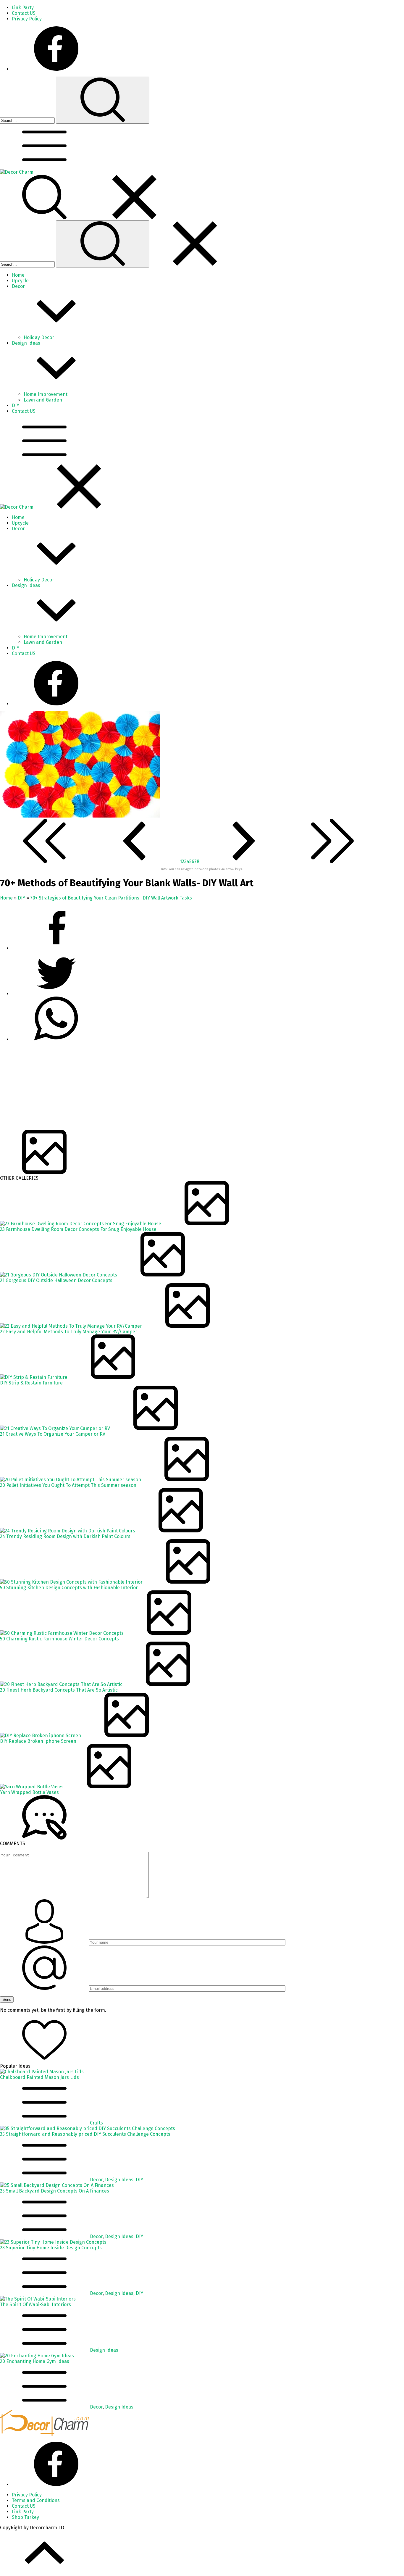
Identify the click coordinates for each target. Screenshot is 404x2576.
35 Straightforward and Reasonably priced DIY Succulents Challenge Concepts (85, 2134)
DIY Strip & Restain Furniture (31, 1383)
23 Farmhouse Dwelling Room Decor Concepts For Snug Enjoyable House (78, 1229)
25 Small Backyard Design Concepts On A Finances (55, 2191)
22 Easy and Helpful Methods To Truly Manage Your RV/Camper (69, 1332)
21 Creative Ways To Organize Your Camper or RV (53, 1434)
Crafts (96, 2123)
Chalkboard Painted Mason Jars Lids (39, 2077)
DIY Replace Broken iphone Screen (38, 1741)
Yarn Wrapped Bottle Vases (29, 1792)
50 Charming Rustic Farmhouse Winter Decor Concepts (59, 1639)
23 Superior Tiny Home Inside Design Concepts (51, 2248)
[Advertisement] (177, 1088)
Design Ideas (119, 2180)
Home (6, 898)
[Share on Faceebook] (56, 994)
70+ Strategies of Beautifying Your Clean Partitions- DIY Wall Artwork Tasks (111, 898)
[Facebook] (56, 69)
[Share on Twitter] (56, 1039)
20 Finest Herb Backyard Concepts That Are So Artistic (59, 1690)
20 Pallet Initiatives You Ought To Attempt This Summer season (68, 1485)
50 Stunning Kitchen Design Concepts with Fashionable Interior (69, 1588)
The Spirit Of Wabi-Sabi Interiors (35, 2305)
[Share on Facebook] (56, 948)
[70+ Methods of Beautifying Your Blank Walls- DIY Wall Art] (80, 816)
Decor (96, 2180)
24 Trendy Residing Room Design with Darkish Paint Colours (65, 1536)
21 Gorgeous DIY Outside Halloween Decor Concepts (56, 1280)
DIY (21, 898)
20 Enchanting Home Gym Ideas (35, 2361)
